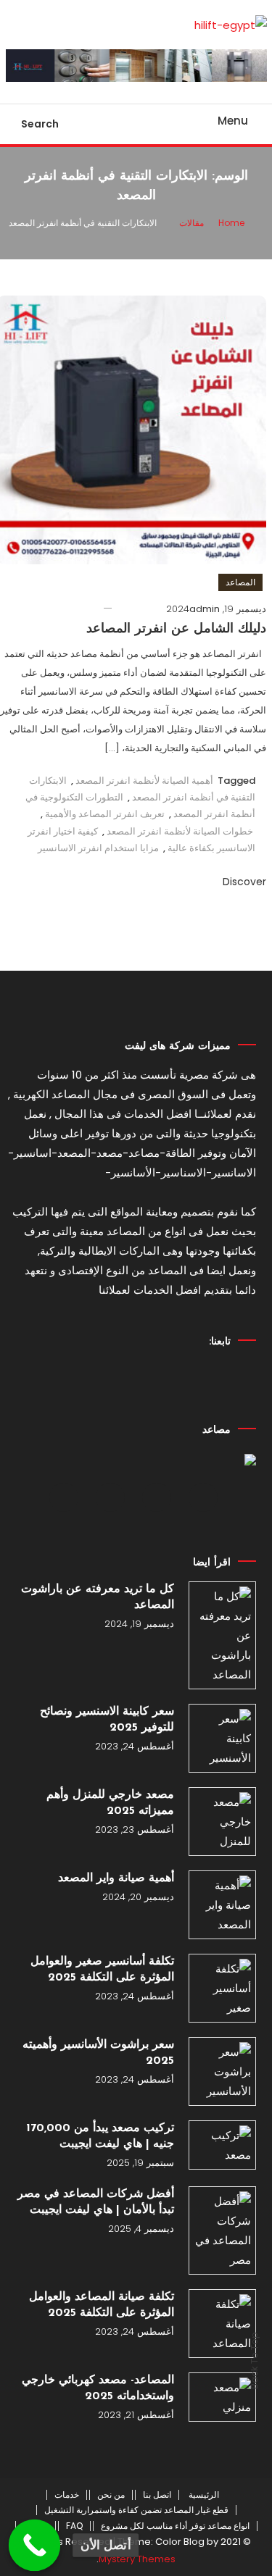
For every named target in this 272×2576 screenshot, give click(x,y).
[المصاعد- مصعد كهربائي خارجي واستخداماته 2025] (222, 2397)
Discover (243, 882)
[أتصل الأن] (35, 2546)
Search (40, 124)
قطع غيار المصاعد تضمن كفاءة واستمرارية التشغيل (136, 2510)
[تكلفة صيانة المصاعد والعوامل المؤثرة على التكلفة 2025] (222, 2324)
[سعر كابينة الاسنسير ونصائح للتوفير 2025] (222, 1738)
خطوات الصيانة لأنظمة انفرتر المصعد (180, 831)
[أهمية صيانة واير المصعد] (222, 1905)
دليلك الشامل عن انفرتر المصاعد (176, 630)
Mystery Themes (137, 2559)
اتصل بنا (157, 2495)
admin (205, 609)
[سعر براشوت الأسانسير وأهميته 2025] (222, 2071)
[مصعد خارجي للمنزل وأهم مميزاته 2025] (222, 1822)
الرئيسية (204, 2495)
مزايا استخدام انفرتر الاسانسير (98, 848)
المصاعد (240, 582)
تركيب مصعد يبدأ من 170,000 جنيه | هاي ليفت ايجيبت (100, 2136)
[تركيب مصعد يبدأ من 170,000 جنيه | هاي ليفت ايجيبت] (222, 2145)
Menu (233, 121)
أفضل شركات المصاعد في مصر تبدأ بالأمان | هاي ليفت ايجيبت (96, 2202)
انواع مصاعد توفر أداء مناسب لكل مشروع (175, 2526)
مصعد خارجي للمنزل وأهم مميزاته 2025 (110, 1803)
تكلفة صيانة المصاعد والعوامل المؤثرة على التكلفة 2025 (102, 2305)
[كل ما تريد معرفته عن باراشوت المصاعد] (222, 1635)
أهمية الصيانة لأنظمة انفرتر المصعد (144, 781)
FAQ (74, 2526)
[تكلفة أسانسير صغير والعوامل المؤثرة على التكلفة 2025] (222, 1988)
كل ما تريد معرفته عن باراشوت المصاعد (98, 1597)
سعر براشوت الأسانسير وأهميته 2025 (98, 2053)
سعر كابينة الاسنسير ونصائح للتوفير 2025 (107, 1720)
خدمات (67, 2495)
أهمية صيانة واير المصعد (116, 1878)
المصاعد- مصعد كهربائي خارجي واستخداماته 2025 (98, 2388)
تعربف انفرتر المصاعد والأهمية (105, 814)
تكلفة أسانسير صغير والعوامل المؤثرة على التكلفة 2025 (102, 1970)
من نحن (111, 2495)
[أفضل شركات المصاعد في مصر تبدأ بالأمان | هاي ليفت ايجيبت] (222, 2230)
